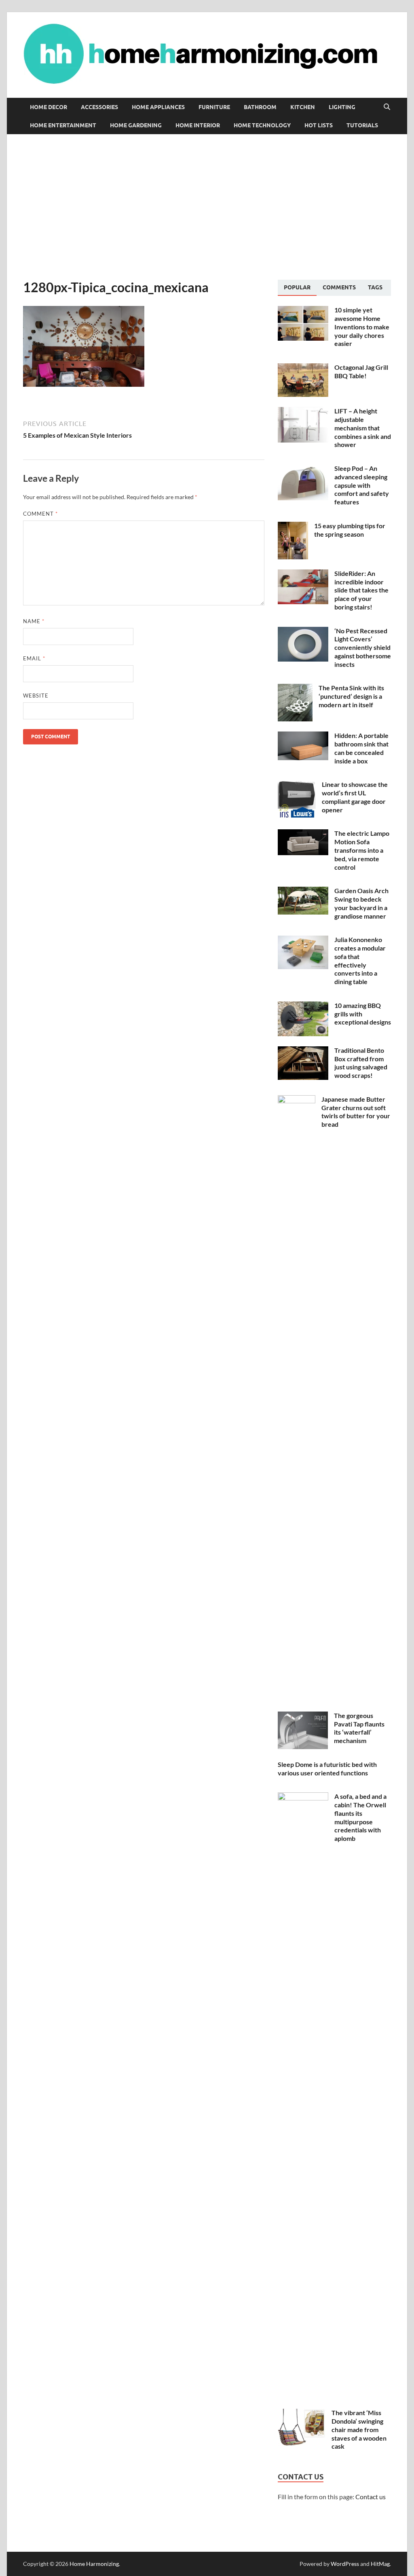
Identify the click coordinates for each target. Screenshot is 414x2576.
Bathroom (260, 107)
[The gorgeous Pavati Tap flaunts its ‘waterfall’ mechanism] (303, 1716)
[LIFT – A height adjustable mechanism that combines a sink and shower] (303, 412)
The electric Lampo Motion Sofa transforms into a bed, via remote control (362, 850)
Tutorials (362, 125)
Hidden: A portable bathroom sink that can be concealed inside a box (361, 748)
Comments (339, 287)
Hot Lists (319, 125)
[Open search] (387, 107)
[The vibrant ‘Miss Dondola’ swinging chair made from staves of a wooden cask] (302, 2413)
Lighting (342, 107)
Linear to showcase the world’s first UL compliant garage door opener (355, 797)
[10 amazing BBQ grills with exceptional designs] (303, 1006)
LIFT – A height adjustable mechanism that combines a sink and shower (363, 428)
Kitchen (303, 107)
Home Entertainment (63, 125)
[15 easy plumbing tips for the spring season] (293, 526)
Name (34, 621)
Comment (40, 514)
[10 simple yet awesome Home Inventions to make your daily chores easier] (303, 311)
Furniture (214, 107)
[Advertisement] (207, 207)
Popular (297, 287)
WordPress (345, 2564)
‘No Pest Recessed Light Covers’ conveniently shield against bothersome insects (363, 647)
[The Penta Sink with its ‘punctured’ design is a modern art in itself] (295, 688)
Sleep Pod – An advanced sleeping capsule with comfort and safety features (362, 485)
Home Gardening (136, 125)
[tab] (297, 288)
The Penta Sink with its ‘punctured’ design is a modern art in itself (351, 696)
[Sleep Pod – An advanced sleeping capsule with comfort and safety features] (303, 469)
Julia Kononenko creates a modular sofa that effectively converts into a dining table (360, 960)
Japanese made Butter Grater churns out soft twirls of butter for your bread (356, 1112)
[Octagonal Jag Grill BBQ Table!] (303, 368)
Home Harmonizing (94, 2564)
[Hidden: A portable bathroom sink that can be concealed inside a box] (303, 736)
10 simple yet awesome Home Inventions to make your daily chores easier (362, 327)
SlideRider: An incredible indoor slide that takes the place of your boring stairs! (361, 590)
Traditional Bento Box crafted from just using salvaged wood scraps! (361, 1063)
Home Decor (49, 107)
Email (34, 658)
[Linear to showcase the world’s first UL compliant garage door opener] (297, 785)
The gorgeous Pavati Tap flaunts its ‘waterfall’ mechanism (359, 1728)
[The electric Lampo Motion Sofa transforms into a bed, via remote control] (303, 834)
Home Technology (262, 125)
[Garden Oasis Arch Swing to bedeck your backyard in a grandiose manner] (303, 891)
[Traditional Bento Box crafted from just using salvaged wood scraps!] (303, 1051)
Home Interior (198, 125)
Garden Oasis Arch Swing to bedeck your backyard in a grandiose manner (361, 903)
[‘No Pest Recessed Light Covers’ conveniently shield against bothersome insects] (303, 631)
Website (36, 696)
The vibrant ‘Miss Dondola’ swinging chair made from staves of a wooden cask (359, 2429)
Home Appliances (158, 107)
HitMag (380, 2564)
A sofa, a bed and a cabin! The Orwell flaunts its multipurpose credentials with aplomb (360, 1817)
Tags (375, 287)
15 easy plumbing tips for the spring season (350, 530)
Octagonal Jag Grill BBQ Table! (361, 371)
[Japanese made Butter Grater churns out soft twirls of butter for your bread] (297, 1100)
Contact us (371, 2497)
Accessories (99, 107)
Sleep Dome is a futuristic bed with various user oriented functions (327, 1769)
